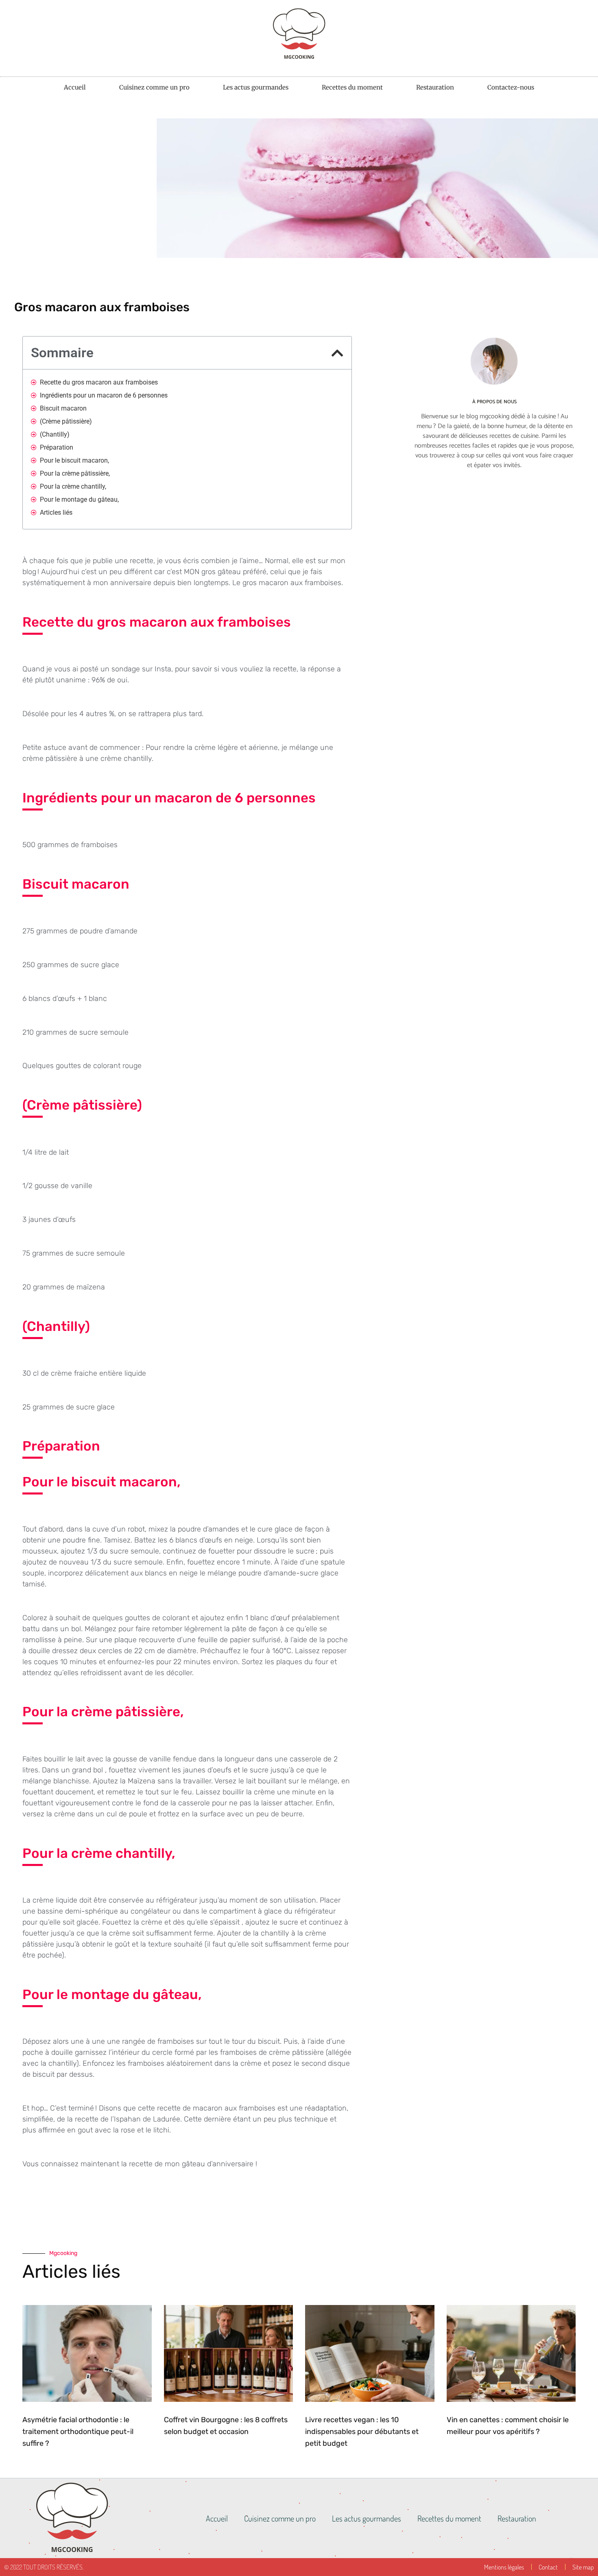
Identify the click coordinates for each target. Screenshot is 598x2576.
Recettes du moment (352, 87)
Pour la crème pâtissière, (75, 473)
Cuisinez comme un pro (154, 87)
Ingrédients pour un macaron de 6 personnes (104, 395)
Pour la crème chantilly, (73, 486)
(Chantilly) (55, 434)
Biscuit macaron (63, 408)
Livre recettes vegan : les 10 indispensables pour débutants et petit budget (362, 2432)
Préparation (57, 447)
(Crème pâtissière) (66, 421)
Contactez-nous (511, 87)
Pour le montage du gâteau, (79, 499)
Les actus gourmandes (256, 87)
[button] (337, 353)
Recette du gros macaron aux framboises (99, 382)
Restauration (435, 87)
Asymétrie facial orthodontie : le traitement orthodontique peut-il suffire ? (78, 2432)
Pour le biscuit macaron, (74, 460)
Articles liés (56, 512)
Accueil (75, 87)
